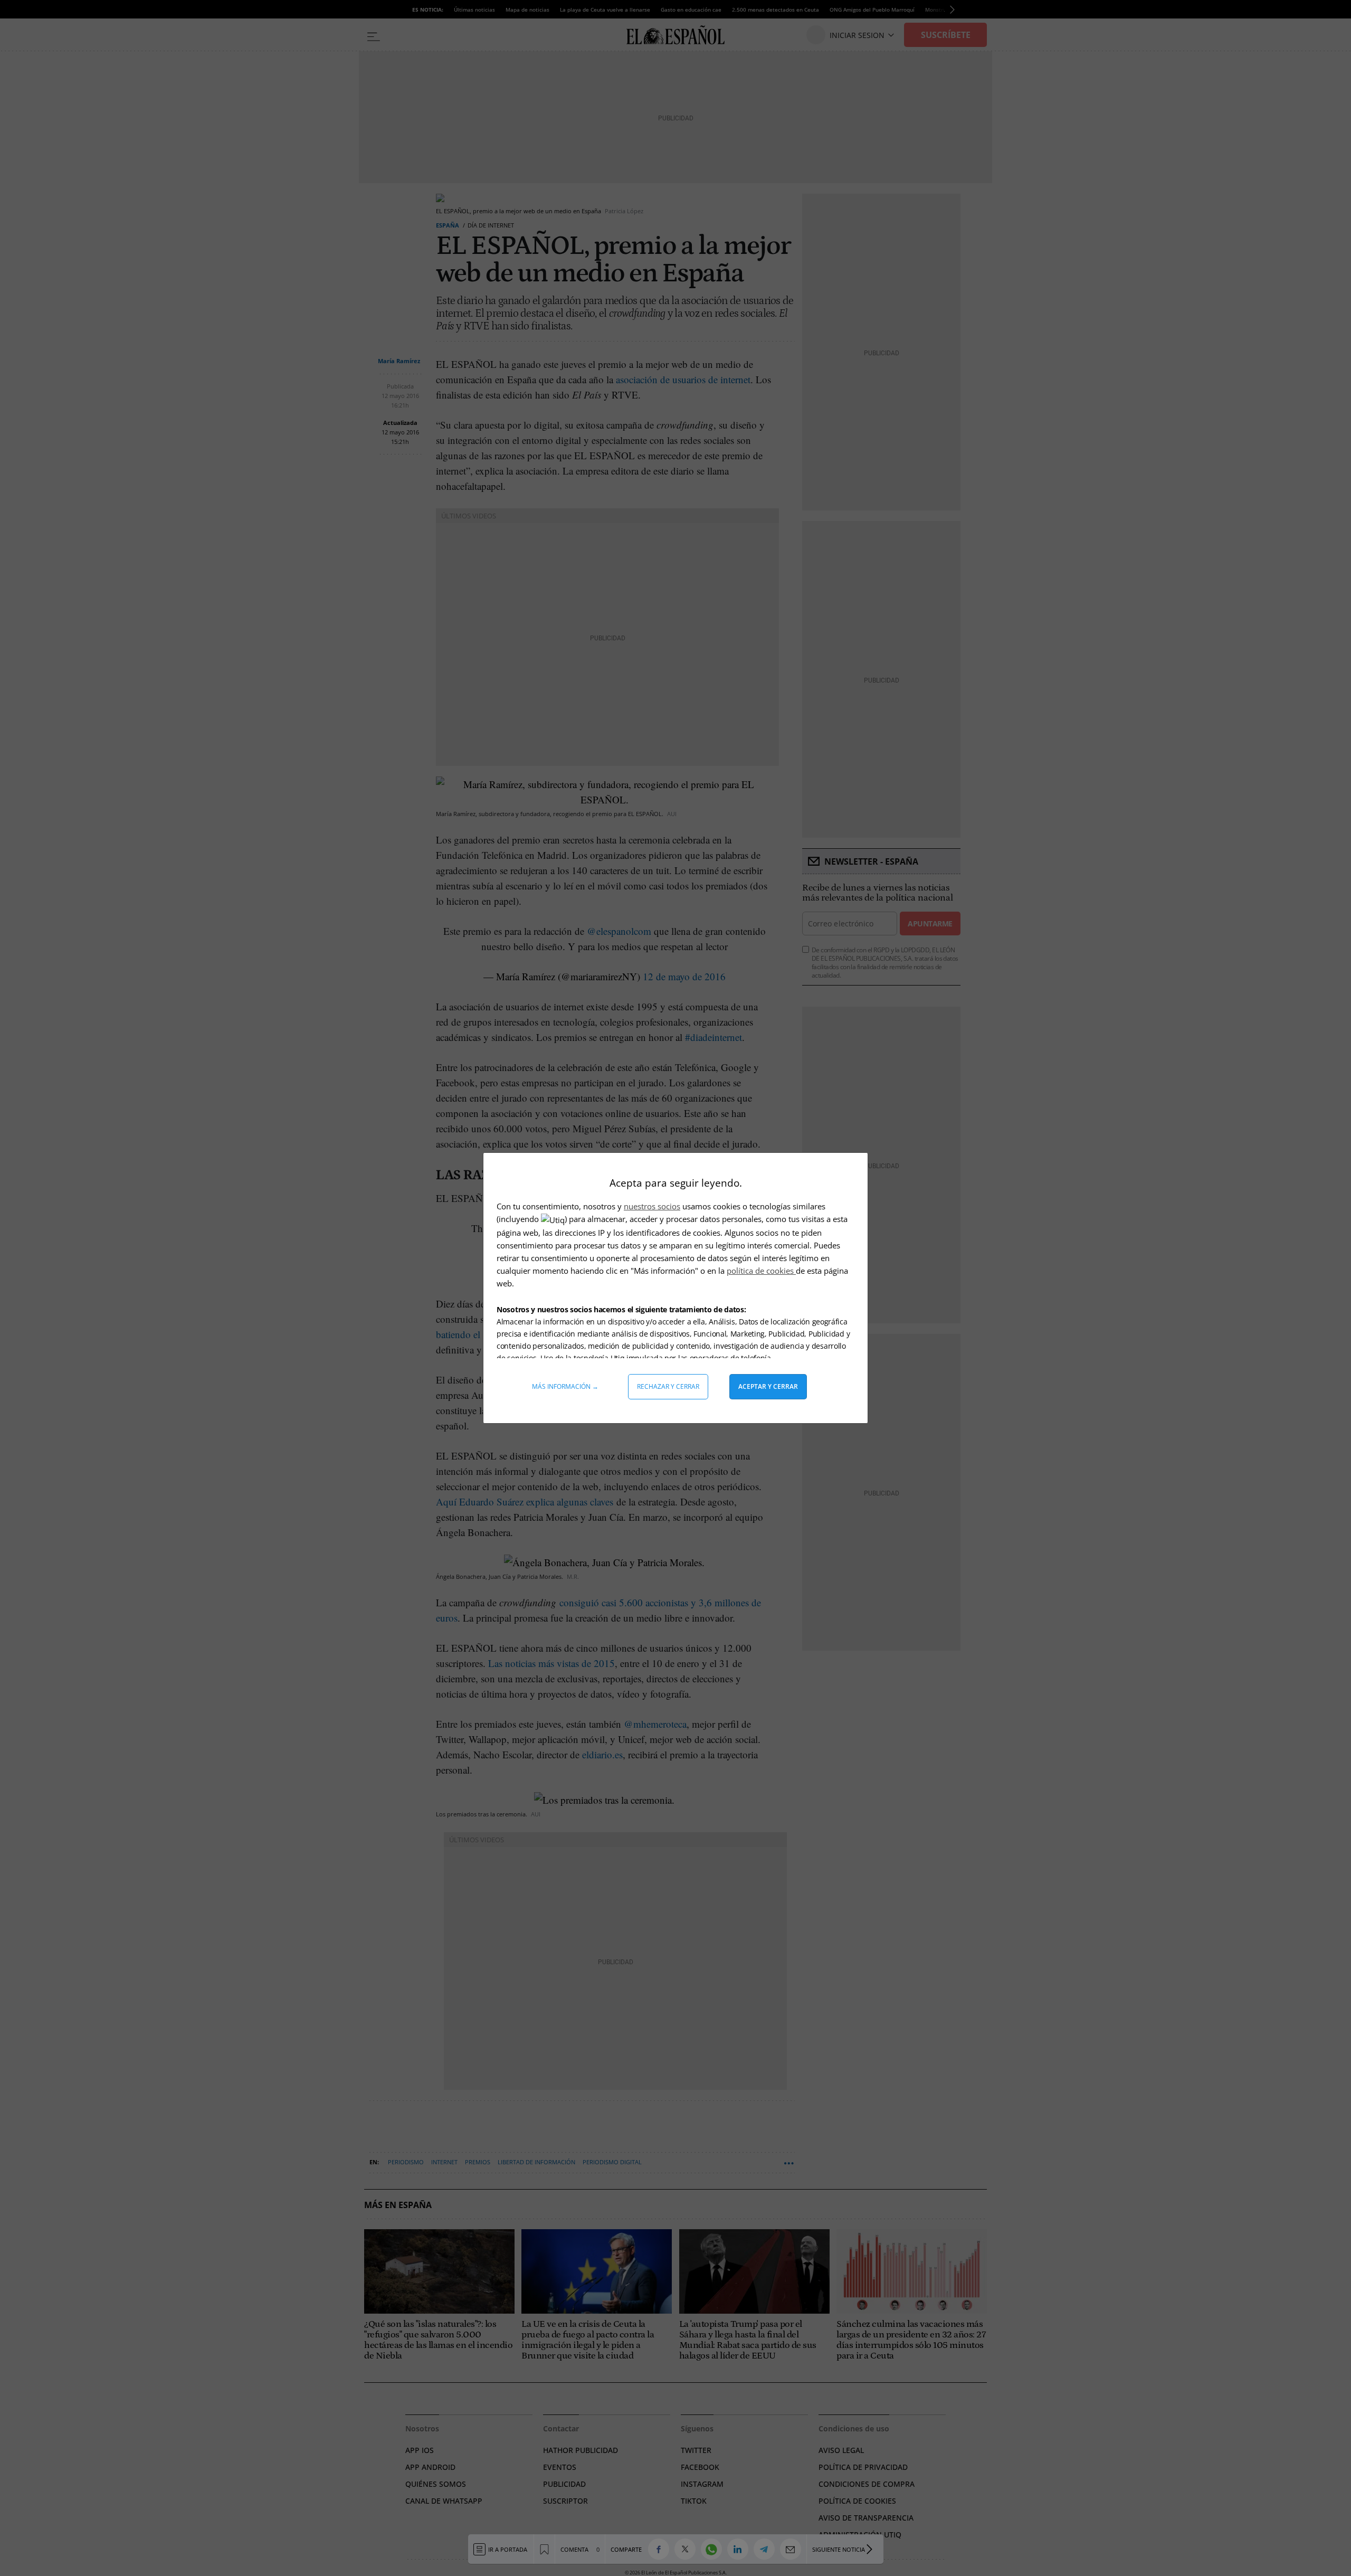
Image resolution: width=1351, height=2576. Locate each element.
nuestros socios (652, 1206)
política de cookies (761, 1271)
